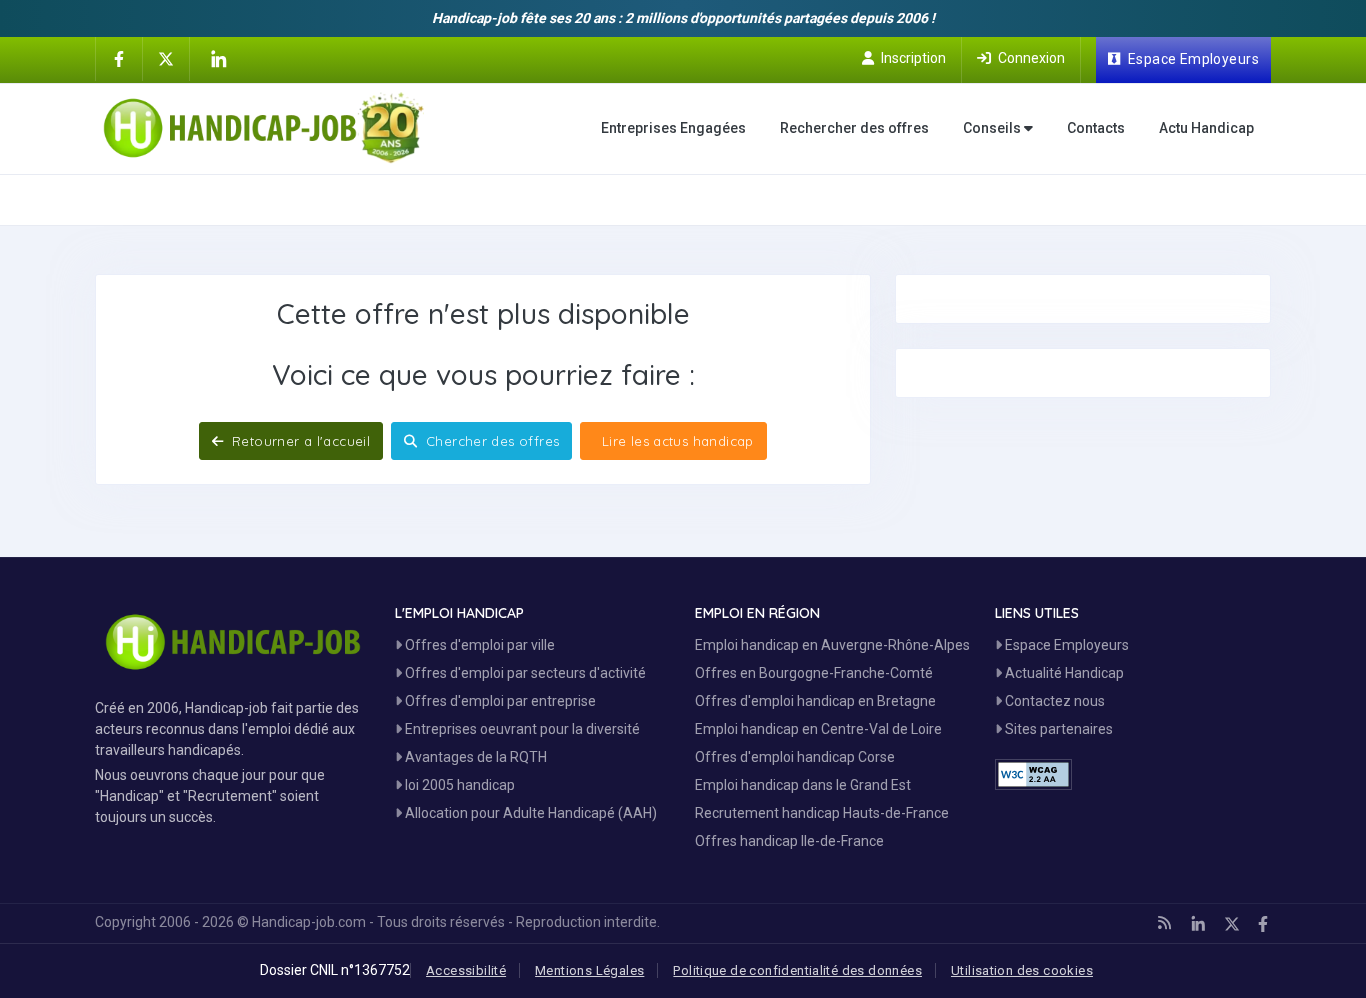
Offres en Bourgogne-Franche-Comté (814, 673)
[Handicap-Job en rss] (1164, 923)
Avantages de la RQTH (474, 757)
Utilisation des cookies (1022, 970)
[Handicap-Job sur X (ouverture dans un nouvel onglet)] (166, 58)
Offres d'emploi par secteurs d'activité (524, 673)
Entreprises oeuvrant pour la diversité (521, 729)
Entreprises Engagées (673, 128)
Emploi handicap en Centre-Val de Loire (818, 729)
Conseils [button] (993, 128)
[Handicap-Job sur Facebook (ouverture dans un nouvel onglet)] (119, 58)
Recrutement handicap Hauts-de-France (822, 813)
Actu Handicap (1206, 128)
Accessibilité (466, 970)
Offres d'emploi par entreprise (499, 701)
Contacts (1096, 128)
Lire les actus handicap (675, 441)
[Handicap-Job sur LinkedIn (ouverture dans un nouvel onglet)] (218, 59)
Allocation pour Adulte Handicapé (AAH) (529, 813)
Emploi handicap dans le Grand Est (803, 785)
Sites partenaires (1057, 729)
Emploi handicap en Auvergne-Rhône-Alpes (832, 645)
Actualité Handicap (1063, 673)
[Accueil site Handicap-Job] (263, 128)
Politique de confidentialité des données (797, 970)
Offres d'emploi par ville (478, 645)
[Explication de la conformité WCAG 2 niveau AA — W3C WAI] (1033, 774)
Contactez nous (1053, 701)
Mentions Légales (589, 970)
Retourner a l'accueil (299, 441)
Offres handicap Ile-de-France (789, 841)
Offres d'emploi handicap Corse (795, 757)
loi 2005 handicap (458, 785)
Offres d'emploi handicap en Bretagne (815, 701)
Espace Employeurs (1065, 645)
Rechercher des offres (854, 128)
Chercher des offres (491, 441)
